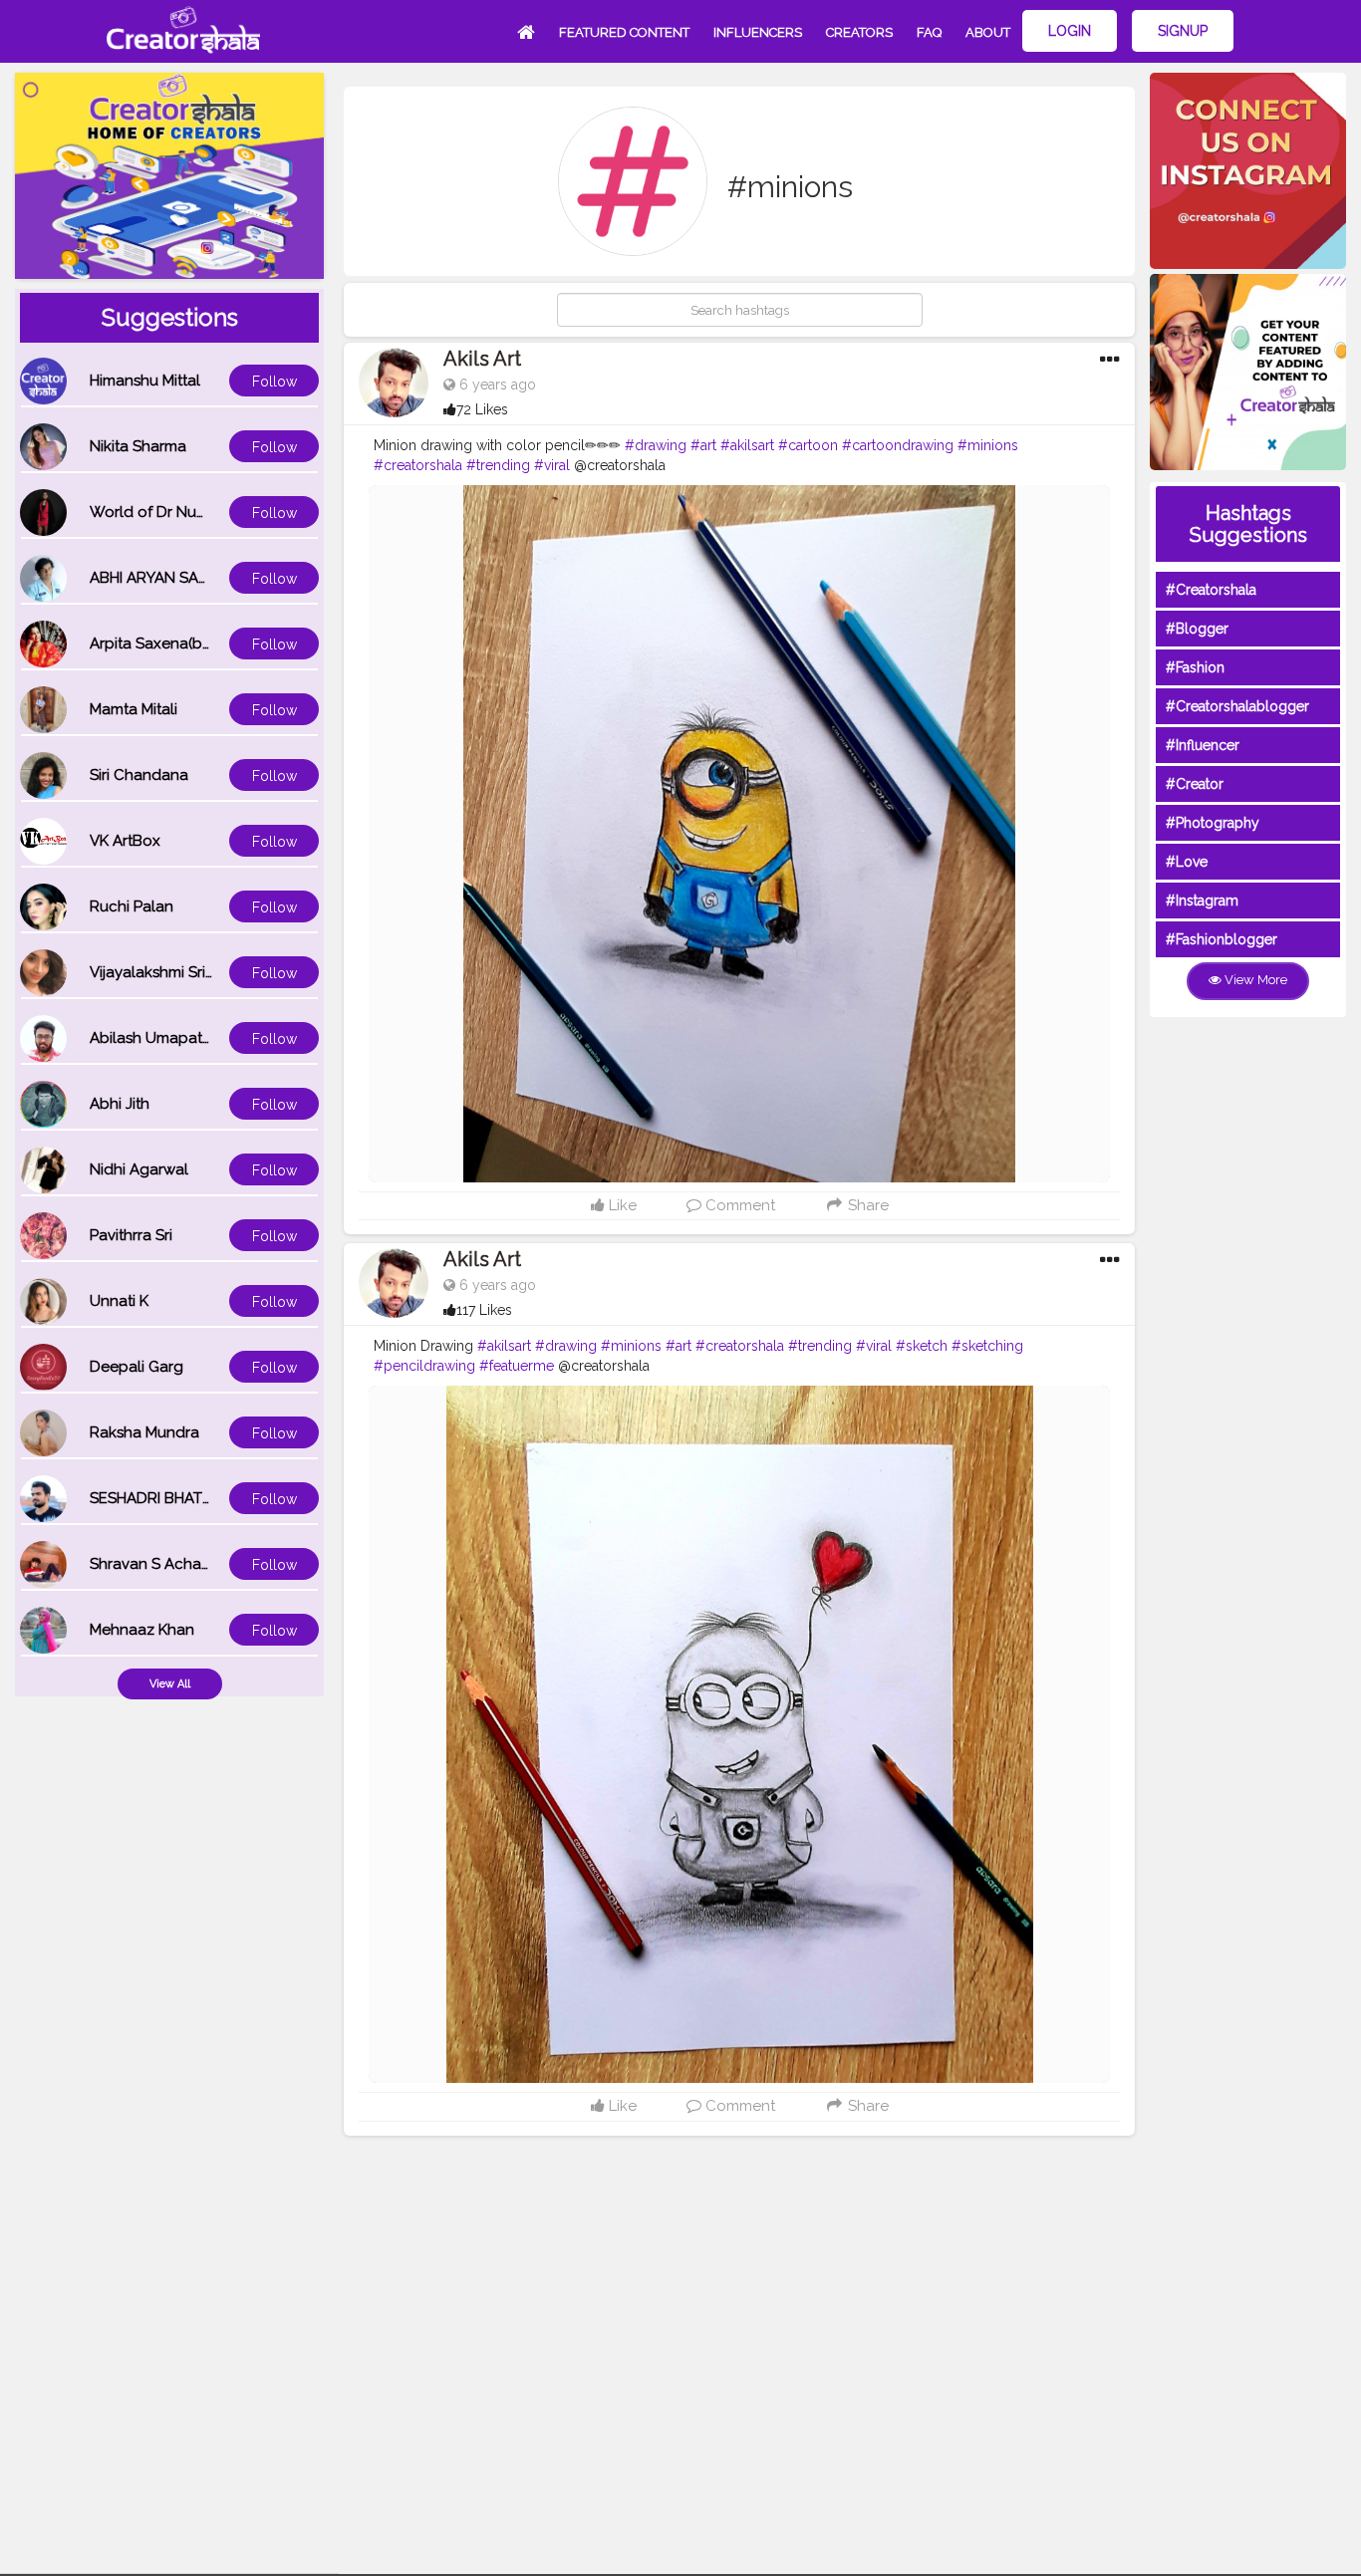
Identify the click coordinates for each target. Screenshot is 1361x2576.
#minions (988, 445)
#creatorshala (418, 465)
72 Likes (482, 409)
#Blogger (1197, 629)
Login (1070, 31)
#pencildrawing (424, 1366)
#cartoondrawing (898, 445)
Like (621, 1205)
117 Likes (484, 1310)
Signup (1183, 31)
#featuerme (517, 1366)
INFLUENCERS (758, 32)
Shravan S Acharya (156, 1564)
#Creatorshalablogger (1237, 706)
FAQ (929, 32)
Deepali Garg (136, 1367)
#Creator (1195, 784)
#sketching (987, 1346)
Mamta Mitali (134, 709)
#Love (1187, 862)
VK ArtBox (125, 841)
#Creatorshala (1211, 590)
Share (866, 1205)
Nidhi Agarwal (139, 1169)
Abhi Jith (120, 1104)
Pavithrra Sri (131, 1235)
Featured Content (624, 32)
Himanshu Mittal (145, 381)
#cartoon (808, 445)
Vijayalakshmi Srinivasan (174, 972)
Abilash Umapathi (152, 1038)
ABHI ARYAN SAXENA (163, 578)
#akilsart (747, 445)
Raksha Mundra (144, 1432)
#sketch (922, 1346)
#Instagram (1202, 901)
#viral (552, 465)
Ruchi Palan (132, 906)
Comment (738, 1205)
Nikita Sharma (138, 446)
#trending (498, 465)
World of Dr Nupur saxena (182, 512)
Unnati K (119, 1301)
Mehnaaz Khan (142, 1630)
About (988, 32)
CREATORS (859, 32)
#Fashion (1195, 667)
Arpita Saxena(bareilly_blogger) (202, 644)
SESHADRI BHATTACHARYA (184, 1498)
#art (703, 445)
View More (1254, 980)
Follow (274, 382)
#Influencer (1203, 745)
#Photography (1213, 823)
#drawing (656, 445)
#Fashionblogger (1222, 939)
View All (170, 1684)
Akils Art (482, 359)
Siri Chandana (139, 775)
